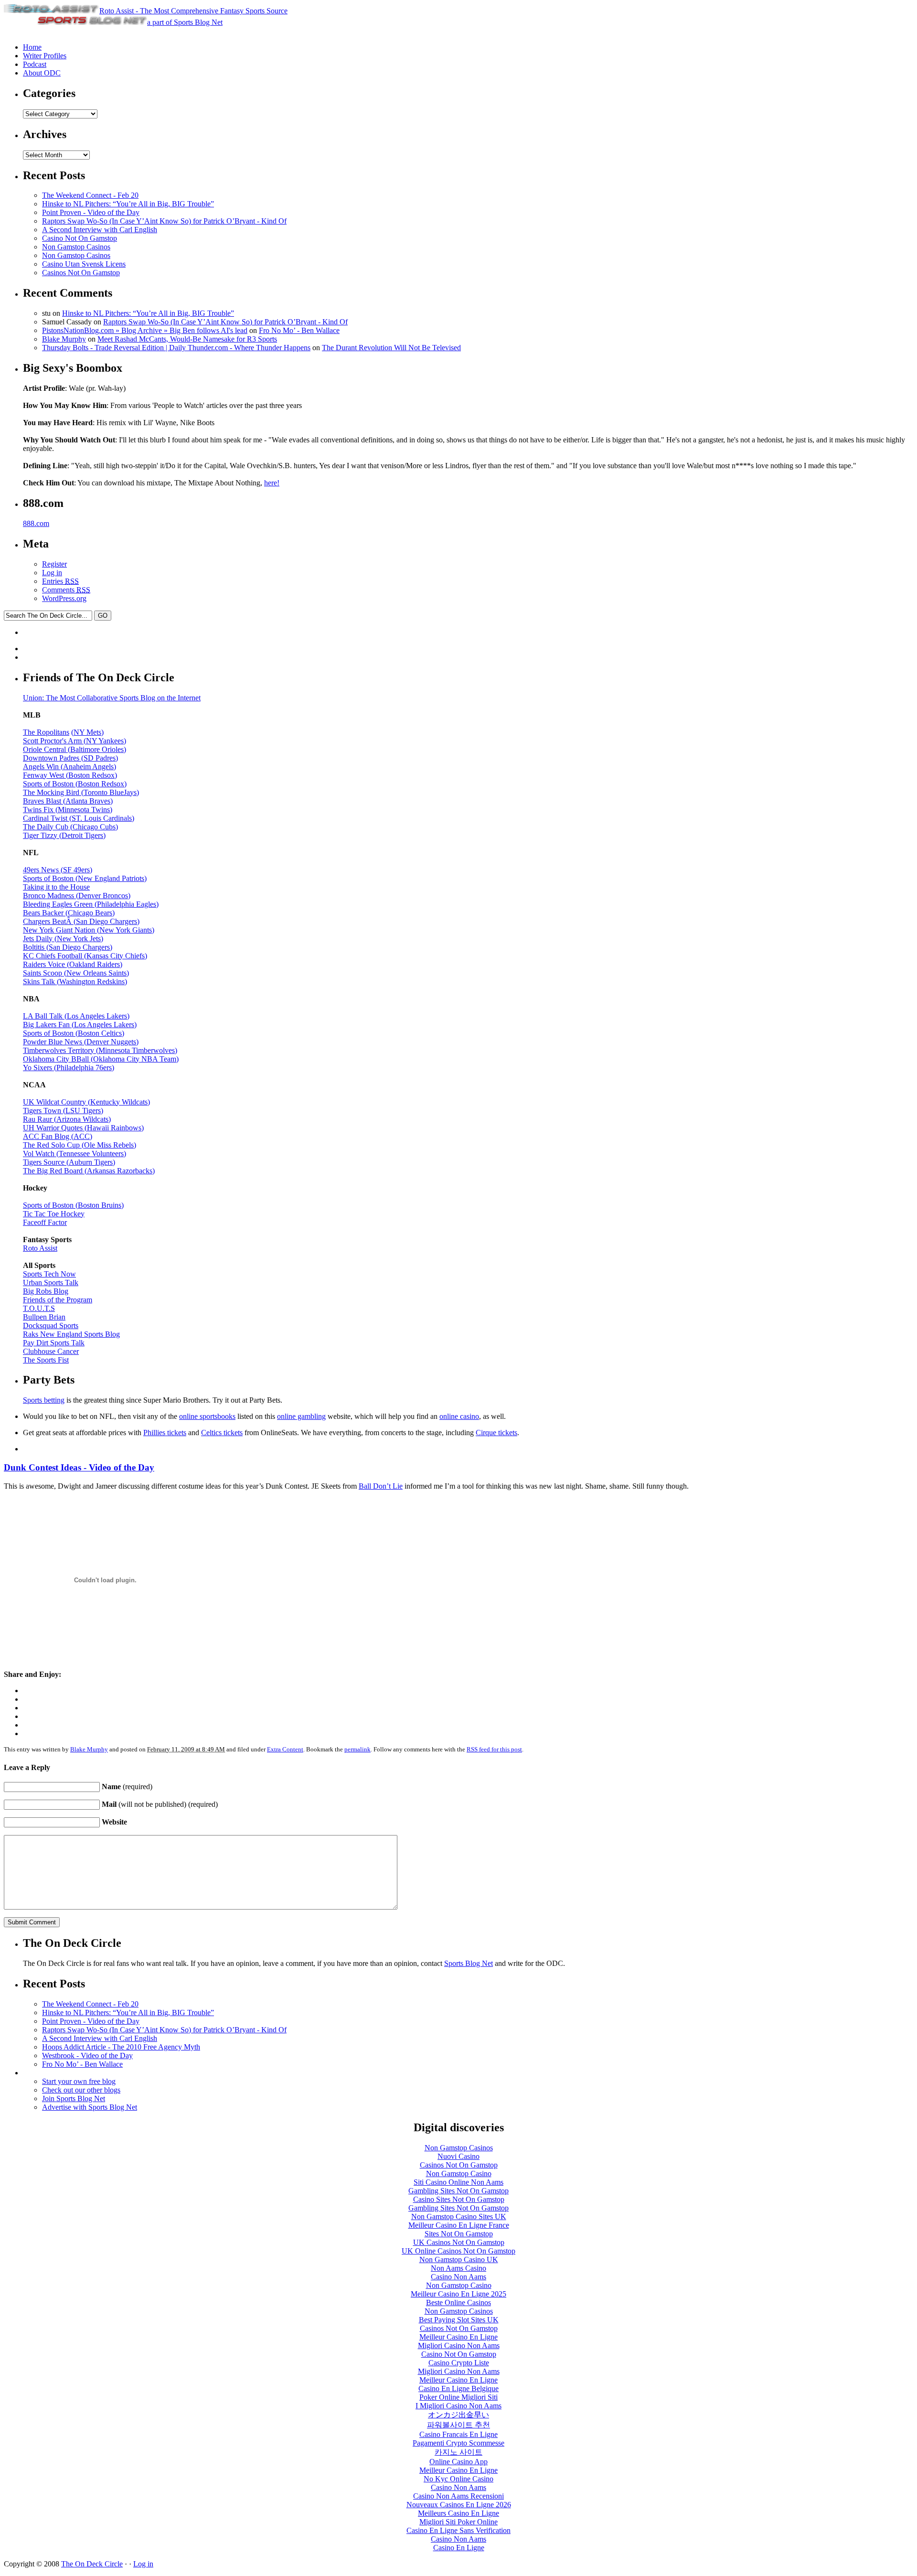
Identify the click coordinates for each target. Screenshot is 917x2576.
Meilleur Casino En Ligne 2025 (458, 2294)
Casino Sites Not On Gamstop (459, 2199)
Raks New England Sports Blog (71, 1334)
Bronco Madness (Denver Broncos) (77, 896)
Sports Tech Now (49, 1274)
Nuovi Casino (458, 2156)
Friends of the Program (58, 1300)
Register (54, 564)
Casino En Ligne (459, 2548)
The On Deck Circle (92, 2564)
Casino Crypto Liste (459, 2363)
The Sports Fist (46, 1360)
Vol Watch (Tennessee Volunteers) (75, 1154)
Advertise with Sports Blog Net (90, 2107)
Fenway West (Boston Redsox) (70, 775)
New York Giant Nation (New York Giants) (89, 930)
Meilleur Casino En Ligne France (459, 2225)
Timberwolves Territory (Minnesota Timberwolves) (100, 1050)
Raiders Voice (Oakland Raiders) (73, 964)
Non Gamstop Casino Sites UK (459, 2216)
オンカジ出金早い (458, 2415)
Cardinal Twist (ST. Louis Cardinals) (79, 818)
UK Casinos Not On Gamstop (459, 2242)
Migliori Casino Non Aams (459, 2345)
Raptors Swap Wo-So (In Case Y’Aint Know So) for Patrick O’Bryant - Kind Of (164, 221)
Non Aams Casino (458, 2268)
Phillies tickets (165, 1433)
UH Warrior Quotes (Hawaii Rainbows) (83, 1128)
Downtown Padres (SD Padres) (70, 758)
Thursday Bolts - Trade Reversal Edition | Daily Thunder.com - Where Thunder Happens (176, 348)
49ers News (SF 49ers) (58, 870)
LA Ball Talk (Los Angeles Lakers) (76, 1016)
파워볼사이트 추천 (458, 2425)
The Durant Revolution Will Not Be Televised (391, 348)
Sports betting (44, 1400)
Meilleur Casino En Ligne (458, 2337)
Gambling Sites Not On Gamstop (458, 2191)
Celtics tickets (222, 1433)
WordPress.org (64, 598)
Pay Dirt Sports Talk (54, 1343)
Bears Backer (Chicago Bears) (69, 913)
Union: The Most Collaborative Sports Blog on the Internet (112, 698)
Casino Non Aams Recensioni (458, 2496)
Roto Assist (40, 1248)
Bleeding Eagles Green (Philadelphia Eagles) (91, 904)
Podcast (35, 64)
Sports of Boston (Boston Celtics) (74, 1033)
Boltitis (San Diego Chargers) (68, 947)
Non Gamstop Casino (459, 2173)
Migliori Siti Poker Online (458, 2522)
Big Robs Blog (46, 1291)
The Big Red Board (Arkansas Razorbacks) (89, 1171)
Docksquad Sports (51, 1326)
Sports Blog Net (469, 1963)
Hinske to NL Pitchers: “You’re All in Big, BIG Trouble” (128, 204)
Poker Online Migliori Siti (458, 2397)
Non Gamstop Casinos (76, 247)
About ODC (42, 73)
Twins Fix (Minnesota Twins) (68, 810)
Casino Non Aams (458, 2277)
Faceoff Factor (45, 1222)
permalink (357, 1749)
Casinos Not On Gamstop (81, 273)
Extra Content (285, 1749)
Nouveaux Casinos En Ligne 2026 (459, 2505)
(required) (127, 1787)
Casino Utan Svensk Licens (84, 264)
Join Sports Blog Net (74, 2098)
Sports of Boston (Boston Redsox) (75, 784)
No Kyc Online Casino (458, 2479)
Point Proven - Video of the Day (91, 212)
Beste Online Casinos (458, 2302)
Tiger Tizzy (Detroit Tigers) (64, 835)
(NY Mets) (87, 732)
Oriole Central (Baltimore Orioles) (75, 749)
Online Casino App (458, 2462)
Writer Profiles (45, 56)
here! (272, 483)
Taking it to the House (56, 887)
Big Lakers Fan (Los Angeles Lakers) (80, 1025)
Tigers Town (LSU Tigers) (63, 1111)
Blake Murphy (64, 339)
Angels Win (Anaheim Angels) (69, 767)
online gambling (301, 1416)
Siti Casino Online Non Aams (458, 2182)
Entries (60, 581)
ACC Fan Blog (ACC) (58, 1136)
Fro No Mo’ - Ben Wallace (299, 330)
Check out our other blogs (81, 2090)
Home (32, 47)
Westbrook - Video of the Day (87, 2055)
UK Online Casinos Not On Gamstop (458, 2251)
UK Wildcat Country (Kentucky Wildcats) (86, 1102)
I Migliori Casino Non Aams (458, 2406)
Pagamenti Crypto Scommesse (458, 2443)
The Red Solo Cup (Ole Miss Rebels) (80, 1145)
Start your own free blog (79, 2081)
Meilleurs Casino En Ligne (458, 2513)
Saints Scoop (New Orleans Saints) (76, 973)
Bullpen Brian (44, 1317)
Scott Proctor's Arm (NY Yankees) (75, 741)
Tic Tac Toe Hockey (54, 1214)
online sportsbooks (207, 1416)
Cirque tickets (496, 1433)
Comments (66, 590)
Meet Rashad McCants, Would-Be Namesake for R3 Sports (187, 339)
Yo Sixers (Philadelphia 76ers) (69, 1068)
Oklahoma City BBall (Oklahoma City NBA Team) (101, 1059)
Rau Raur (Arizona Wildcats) (67, 1119)
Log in (52, 573)
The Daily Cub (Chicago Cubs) (70, 827)
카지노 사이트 (458, 2452)
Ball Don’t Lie (381, 1486)
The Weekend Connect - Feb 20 (90, 195)
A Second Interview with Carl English (100, 230)
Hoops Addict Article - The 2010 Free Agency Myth (121, 2047)
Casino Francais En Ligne (458, 2434)
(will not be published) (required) (160, 1804)
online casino (459, 1416)
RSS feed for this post (494, 1749)
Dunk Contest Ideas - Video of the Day (79, 1467)
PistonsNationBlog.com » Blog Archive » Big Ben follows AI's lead (145, 330)
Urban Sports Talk (51, 1283)
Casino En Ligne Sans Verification (458, 2530)
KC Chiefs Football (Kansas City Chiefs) (85, 956)
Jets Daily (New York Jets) (63, 939)
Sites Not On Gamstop (459, 2234)
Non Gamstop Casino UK (459, 2259)
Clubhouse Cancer (51, 1351)
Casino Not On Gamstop (80, 238)
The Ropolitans (46, 732)
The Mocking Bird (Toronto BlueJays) (81, 792)
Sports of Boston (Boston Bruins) (73, 1205)
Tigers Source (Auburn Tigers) (69, 1162)
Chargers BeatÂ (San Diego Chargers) (81, 921)
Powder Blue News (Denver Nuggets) (81, 1042)
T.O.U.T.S (39, 1308)
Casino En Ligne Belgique (458, 2388)
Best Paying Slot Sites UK (459, 2320)
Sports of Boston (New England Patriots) (85, 878)
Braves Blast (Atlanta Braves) (68, 801)
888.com (36, 523)
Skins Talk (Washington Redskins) (75, 982)
